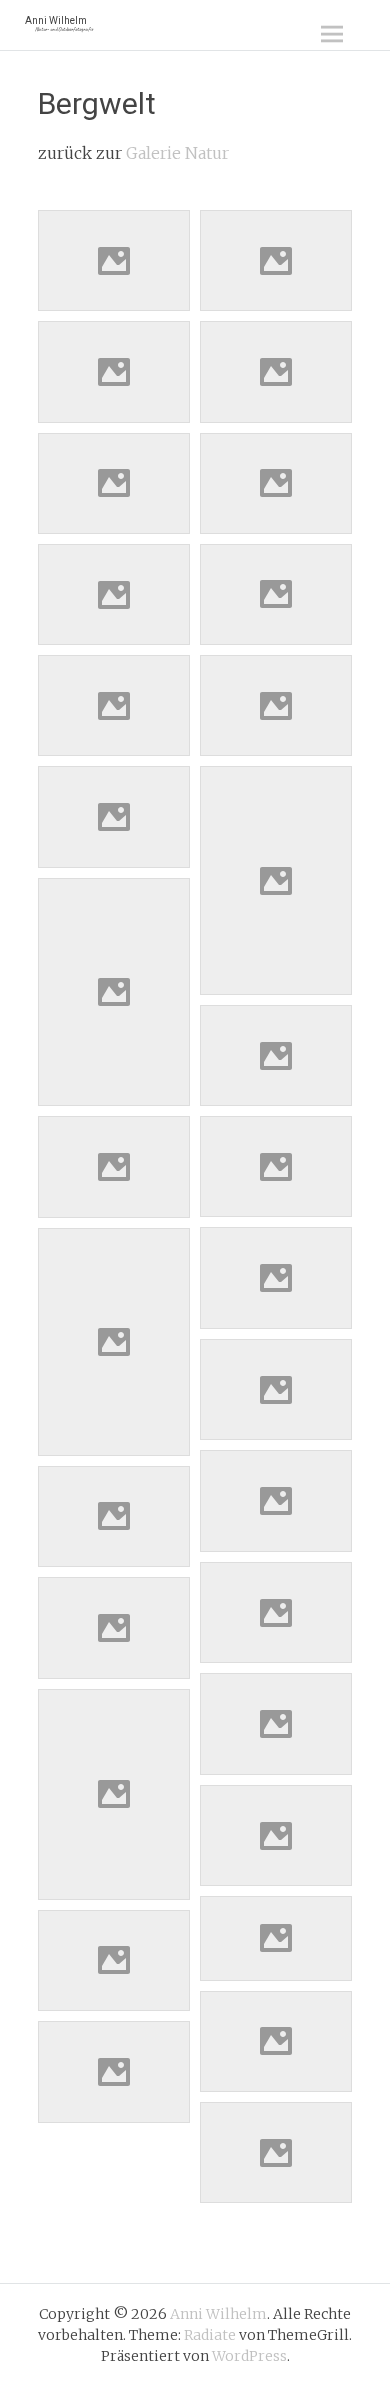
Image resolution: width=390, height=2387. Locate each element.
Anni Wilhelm (59, 23)
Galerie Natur (177, 153)
